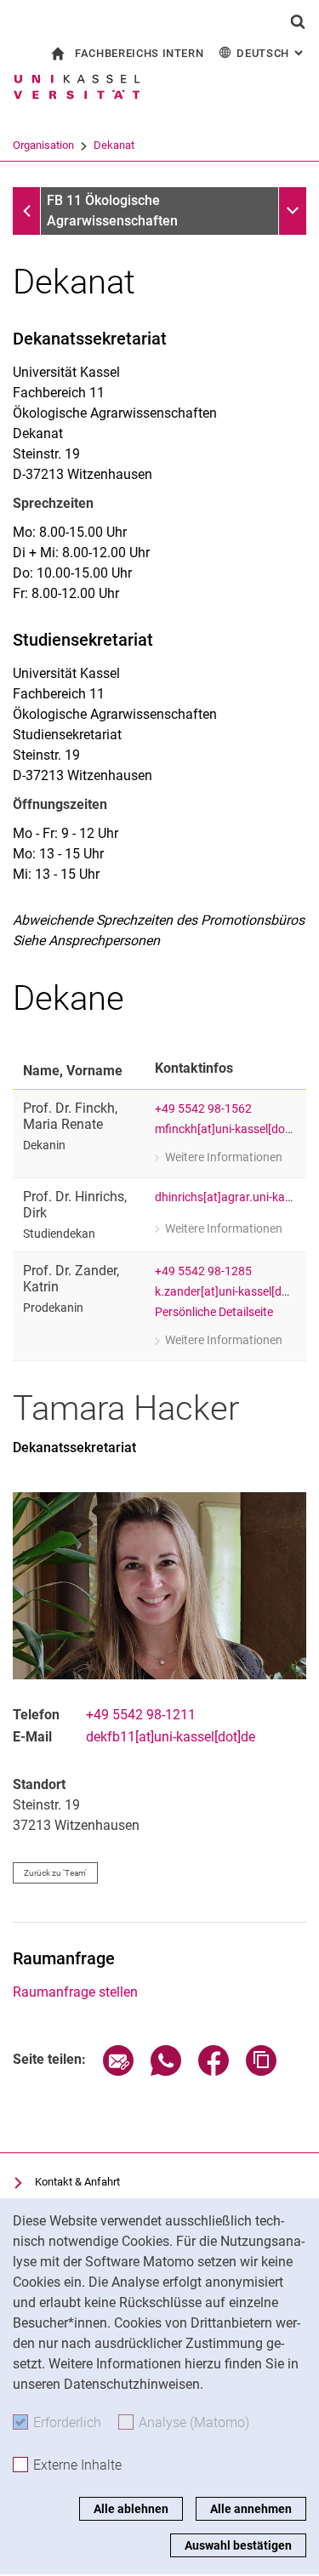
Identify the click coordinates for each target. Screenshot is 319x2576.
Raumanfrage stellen (75, 1992)
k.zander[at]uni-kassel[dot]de (232, 1292)
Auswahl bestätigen (238, 2545)
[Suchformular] (298, 21)
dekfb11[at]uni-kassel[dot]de (171, 1737)
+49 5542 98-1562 (203, 1109)
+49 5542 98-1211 (141, 1715)
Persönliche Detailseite (214, 1312)
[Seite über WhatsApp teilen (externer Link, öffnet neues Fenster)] (166, 2071)
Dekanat (114, 145)
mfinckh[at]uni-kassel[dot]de (230, 1129)
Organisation (43, 145)
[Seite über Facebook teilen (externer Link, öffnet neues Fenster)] (214, 2071)
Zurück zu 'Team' (55, 1873)
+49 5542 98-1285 (203, 1271)
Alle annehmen (251, 2509)
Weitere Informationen (219, 1159)
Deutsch (271, 53)
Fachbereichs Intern (139, 53)
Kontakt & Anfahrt (77, 2182)
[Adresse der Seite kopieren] (261, 2071)
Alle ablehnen (131, 2509)
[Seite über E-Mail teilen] (118, 2071)
